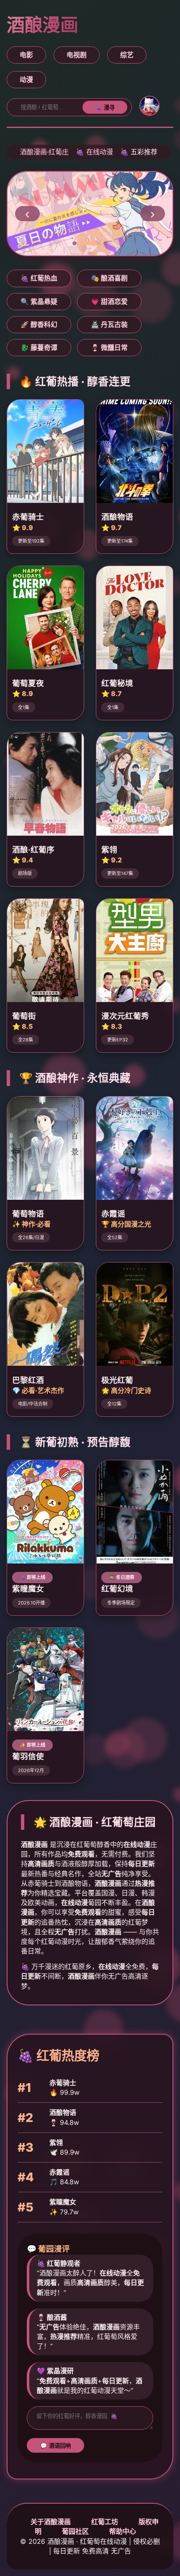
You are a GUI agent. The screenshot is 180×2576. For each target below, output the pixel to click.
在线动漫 (100, 152)
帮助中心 (123, 2531)
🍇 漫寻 (105, 108)
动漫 (26, 79)
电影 (26, 55)
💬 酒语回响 (55, 2446)
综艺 (127, 55)
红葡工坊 (105, 2522)
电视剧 (77, 55)
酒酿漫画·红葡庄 (44, 152)
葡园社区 (75, 2531)
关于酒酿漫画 (51, 2522)
